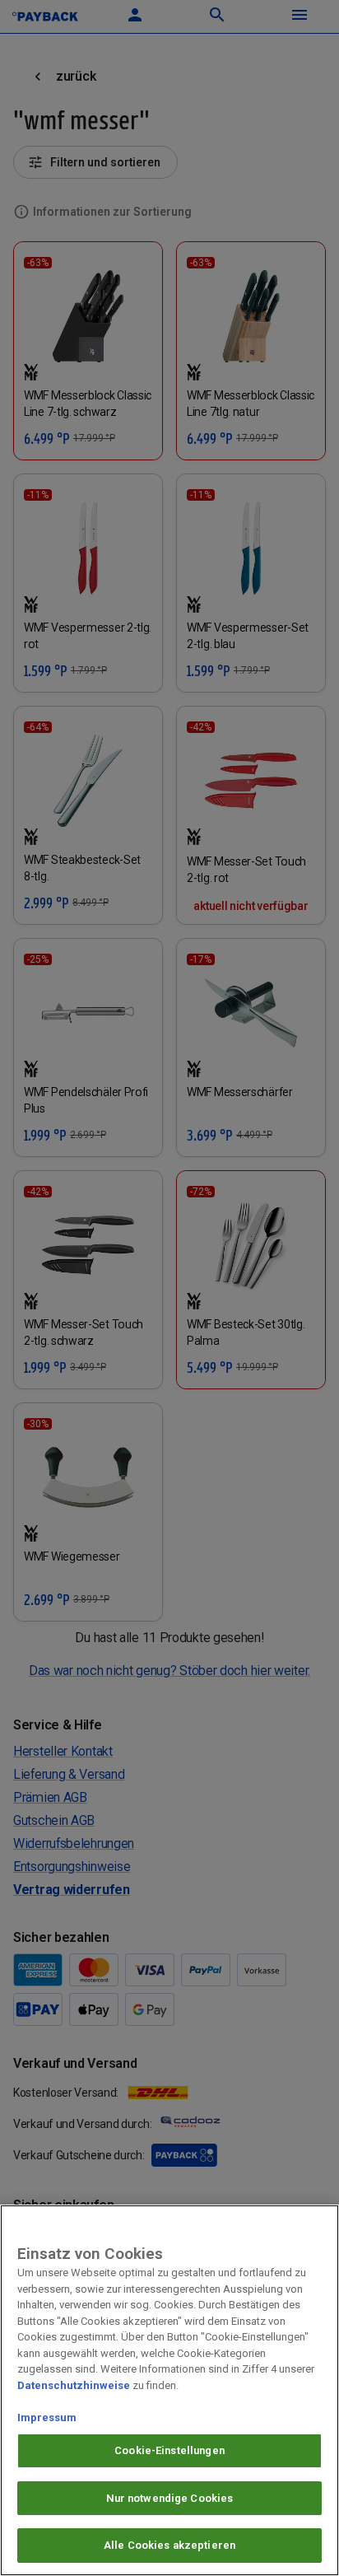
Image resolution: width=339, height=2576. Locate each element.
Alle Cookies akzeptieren (169, 2545)
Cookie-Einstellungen (169, 2450)
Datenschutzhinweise (74, 2385)
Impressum (47, 2417)
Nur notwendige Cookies (170, 2498)
